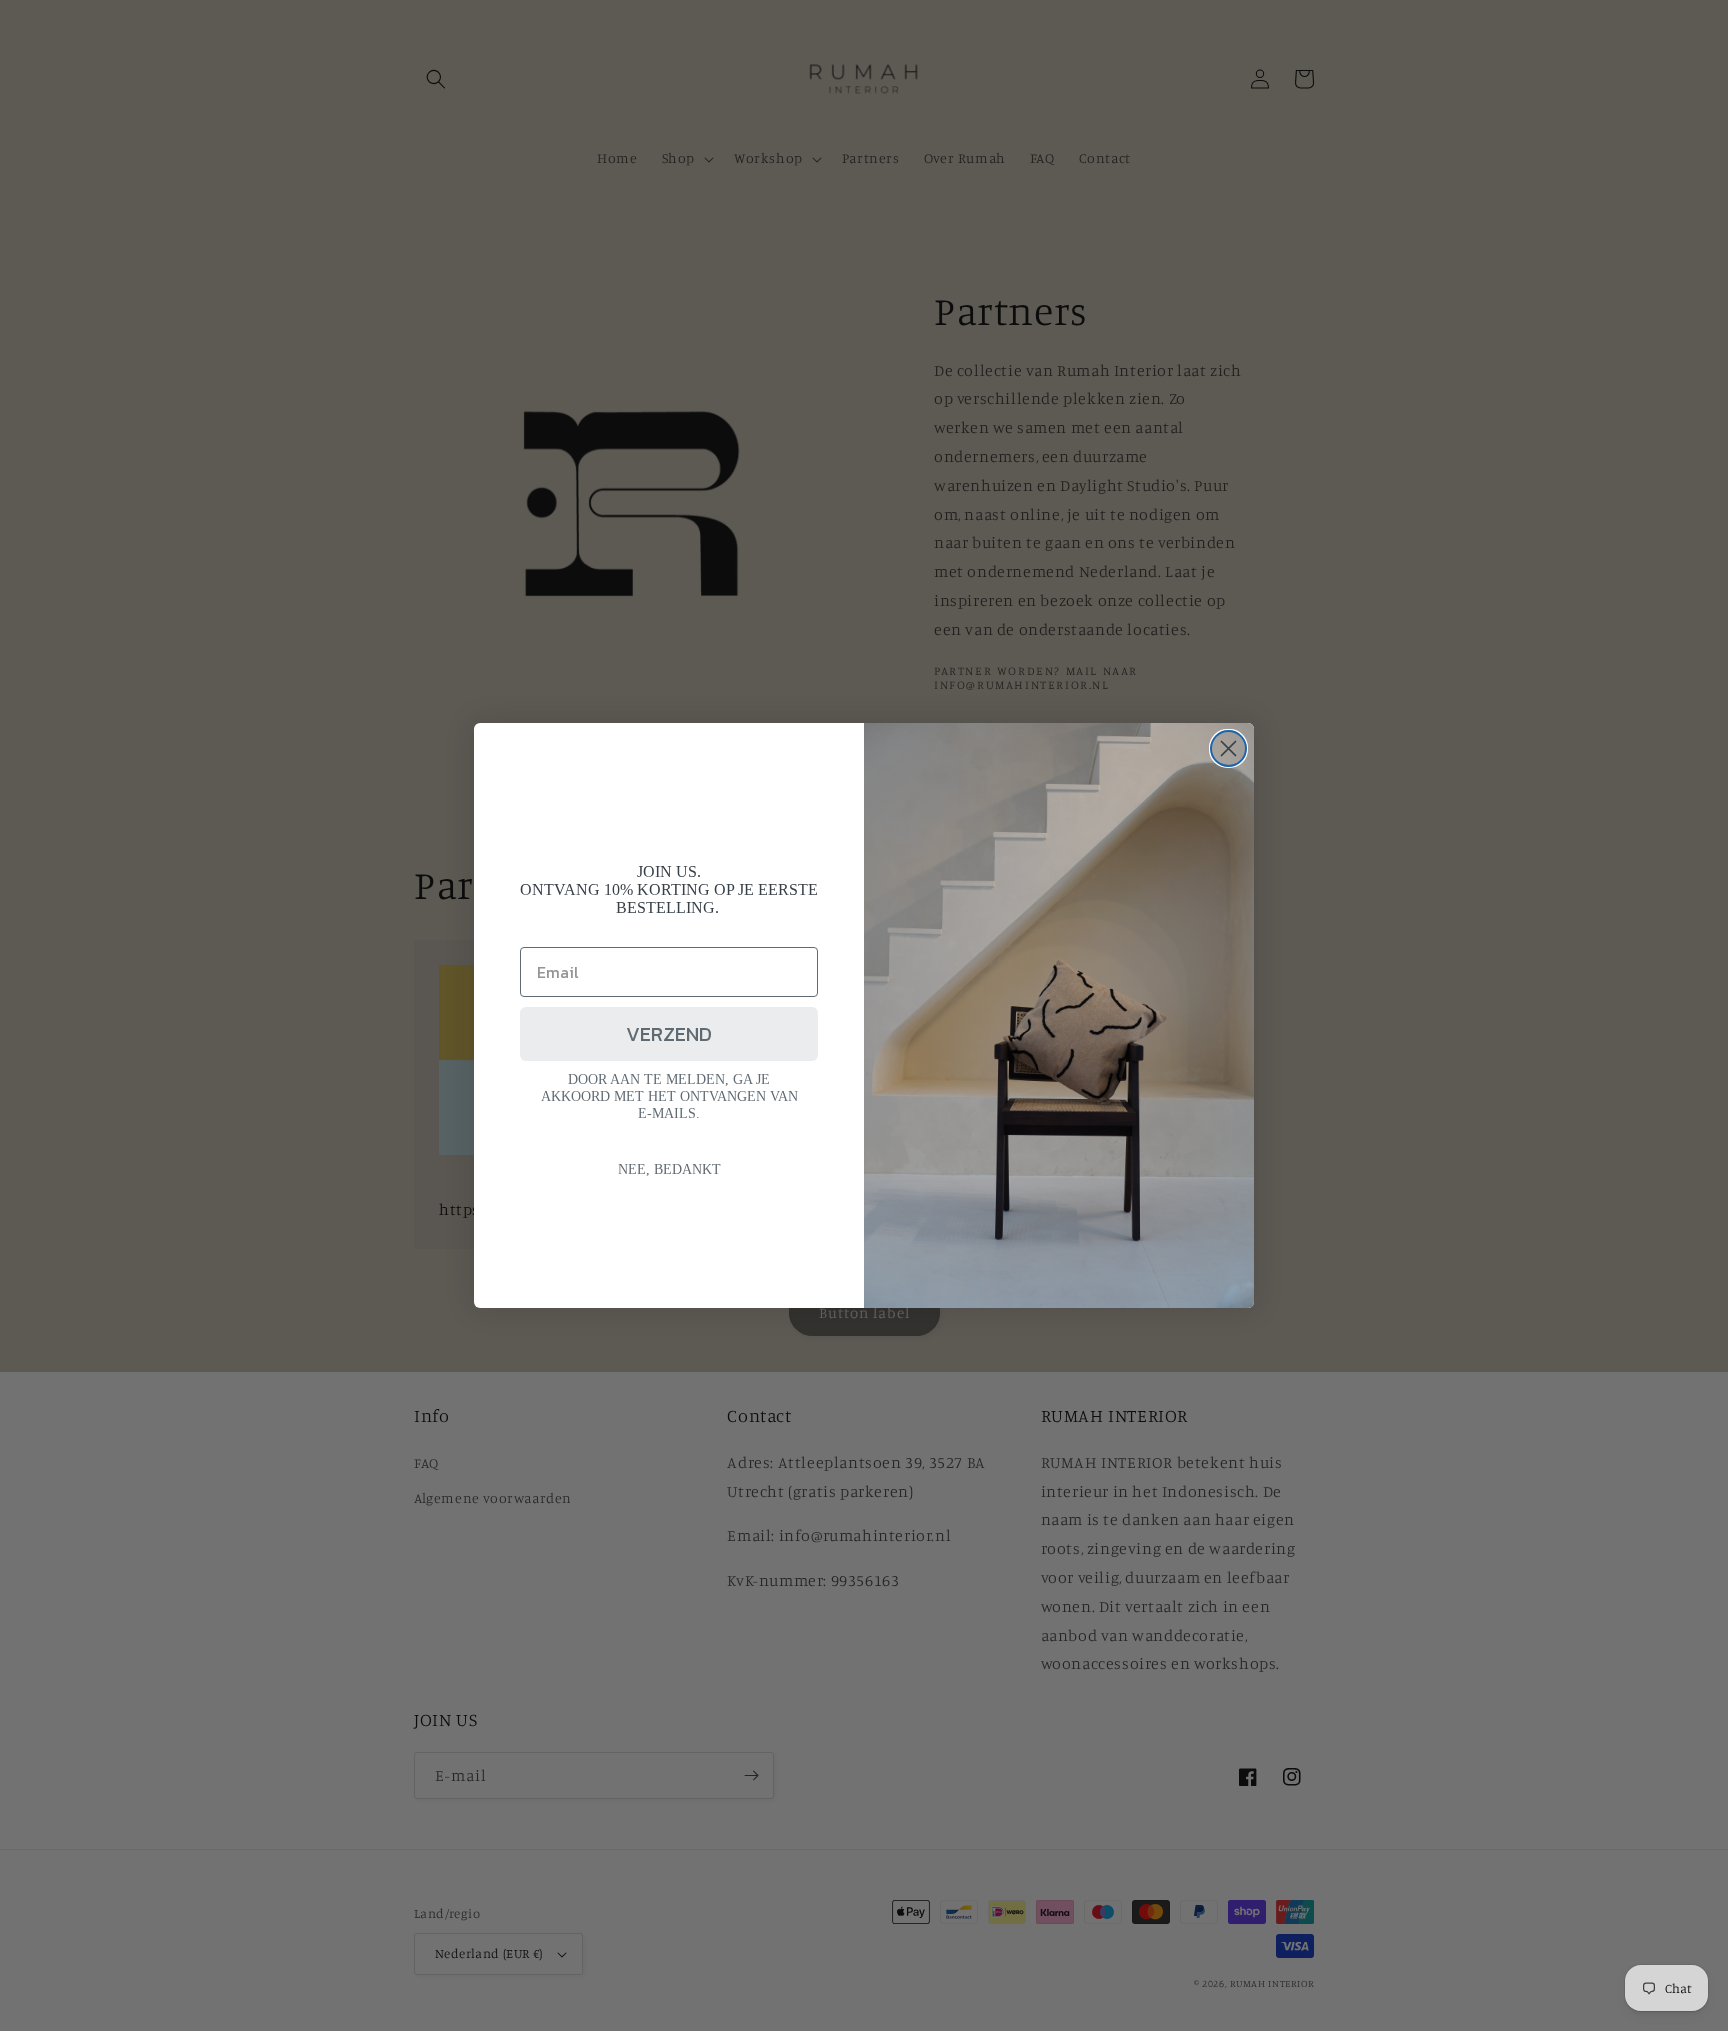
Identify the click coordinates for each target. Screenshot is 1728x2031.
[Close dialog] (1228, 748)
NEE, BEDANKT (669, 1169)
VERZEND (669, 1034)
